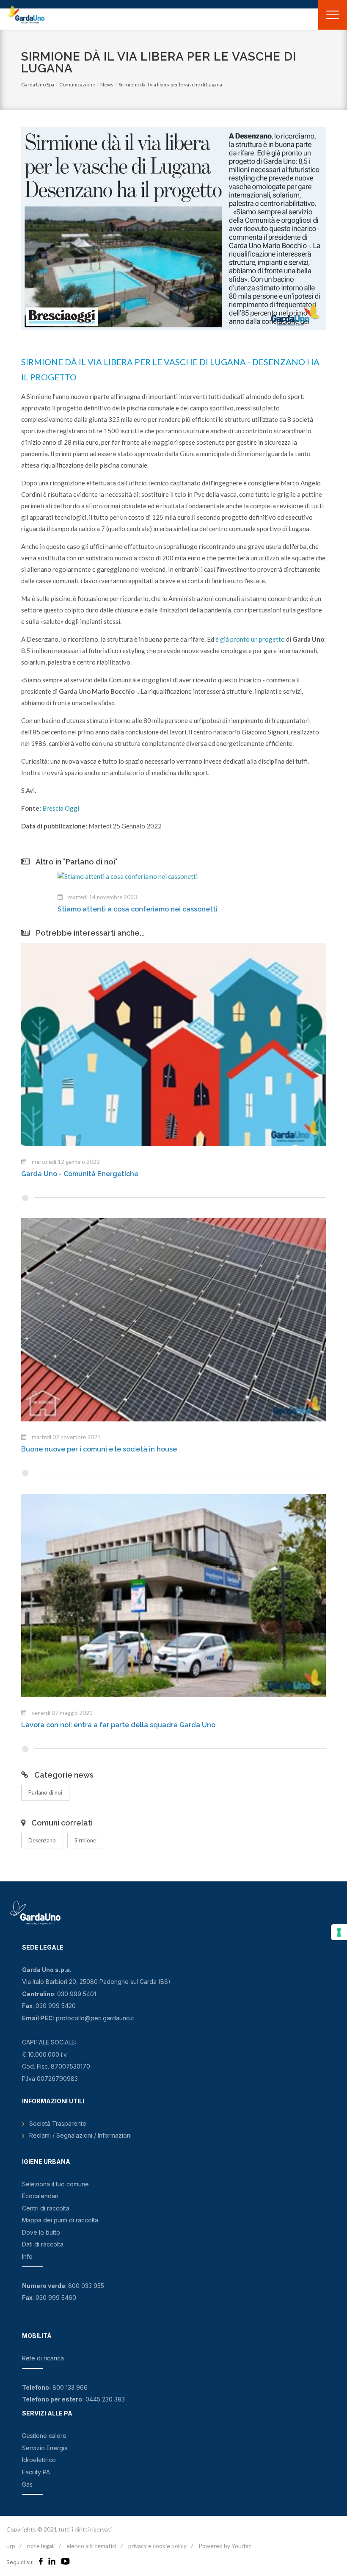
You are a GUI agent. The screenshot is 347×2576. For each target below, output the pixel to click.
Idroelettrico (39, 2460)
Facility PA (36, 2472)
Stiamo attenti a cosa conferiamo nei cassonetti (101, 909)
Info (27, 2256)
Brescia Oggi (61, 808)
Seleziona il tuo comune (55, 2184)
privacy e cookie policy (157, 2546)
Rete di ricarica (43, 2358)
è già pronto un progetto (250, 639)
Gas (27, 2484)
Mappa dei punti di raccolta (60, 2220)
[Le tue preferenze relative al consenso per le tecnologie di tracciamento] (339, 1932)
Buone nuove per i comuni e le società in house (99, 1449)
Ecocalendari (40, 2196)
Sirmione (85, 1840)
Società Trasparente (58, 2123)
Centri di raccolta (46, 2208)
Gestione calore (44, 2436)
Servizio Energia (45, 2448)
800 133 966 (70, 2387)
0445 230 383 (105, 2399)
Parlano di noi (45, 1792)
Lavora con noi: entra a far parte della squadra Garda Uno (118, 1725)
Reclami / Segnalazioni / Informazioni (80, 2135)
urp (11, 2546)
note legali (41, 2546)
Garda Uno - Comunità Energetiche (80, 1174)
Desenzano (42, 1840)
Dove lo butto (41, 2232)
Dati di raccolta (43, 2244)
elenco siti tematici (91, 2546)
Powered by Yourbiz (225, 2546)
